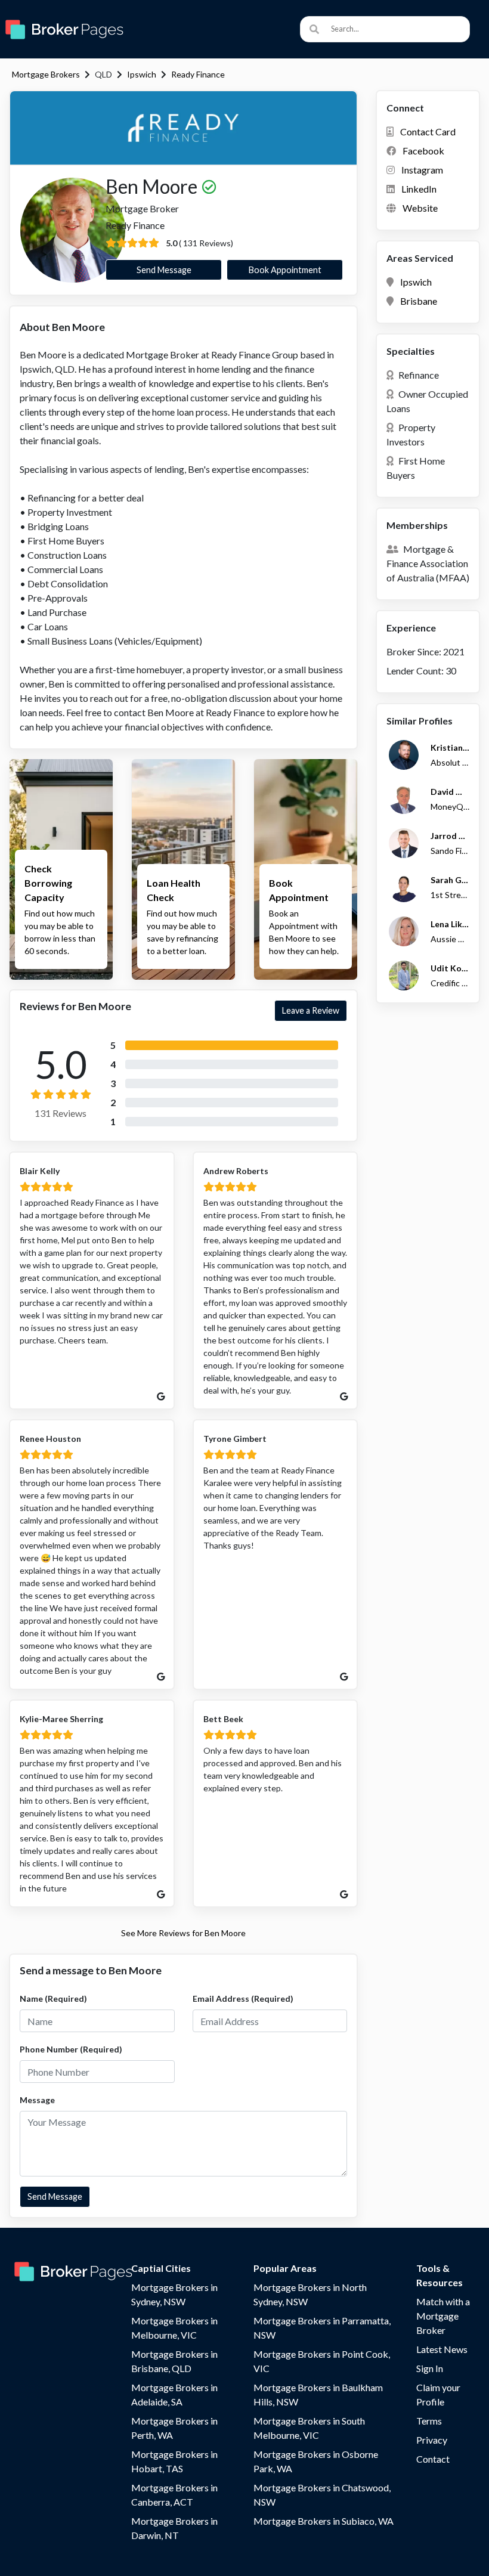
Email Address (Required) (243, 1998)
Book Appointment (285, 270)
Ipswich (142, 74)
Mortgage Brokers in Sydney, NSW (174, 2294)
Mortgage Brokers (46, 74)
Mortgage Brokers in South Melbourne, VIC (309, 2428)
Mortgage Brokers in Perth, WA (174, 2428)
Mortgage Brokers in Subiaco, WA (324, 2521)
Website (420, 208)
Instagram (422, 170)
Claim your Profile (438, 2394)
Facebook (423, 151)
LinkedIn (419, 189)
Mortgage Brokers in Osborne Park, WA (316, 2461)
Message (37, 2100)
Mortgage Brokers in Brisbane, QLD (174, 2361)
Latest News (442, 2349)
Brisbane (419, 301)
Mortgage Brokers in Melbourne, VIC (174, 2328)
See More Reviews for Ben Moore (183, 1933)
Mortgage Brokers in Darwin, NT (174, 2528)
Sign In (430, 2368)
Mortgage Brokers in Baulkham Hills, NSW (318, 2394)
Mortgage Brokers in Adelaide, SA (174, 2394)
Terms (429, 2421)
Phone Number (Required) (71, 2049)
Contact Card (428, 131)
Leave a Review (311, 1010)
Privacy (432, 2440)
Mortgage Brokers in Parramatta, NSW (322, 2328)
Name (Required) (53, 1998)
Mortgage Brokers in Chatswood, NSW (322, 2495)
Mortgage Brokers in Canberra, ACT (174, 2495)
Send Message (164, 270)
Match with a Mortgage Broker (443, 2316)
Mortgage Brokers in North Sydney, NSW (310, 2294)
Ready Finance (198, 74)
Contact (433, 2459)
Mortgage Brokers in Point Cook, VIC (322, 2361)
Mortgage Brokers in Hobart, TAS (174, 2461)
